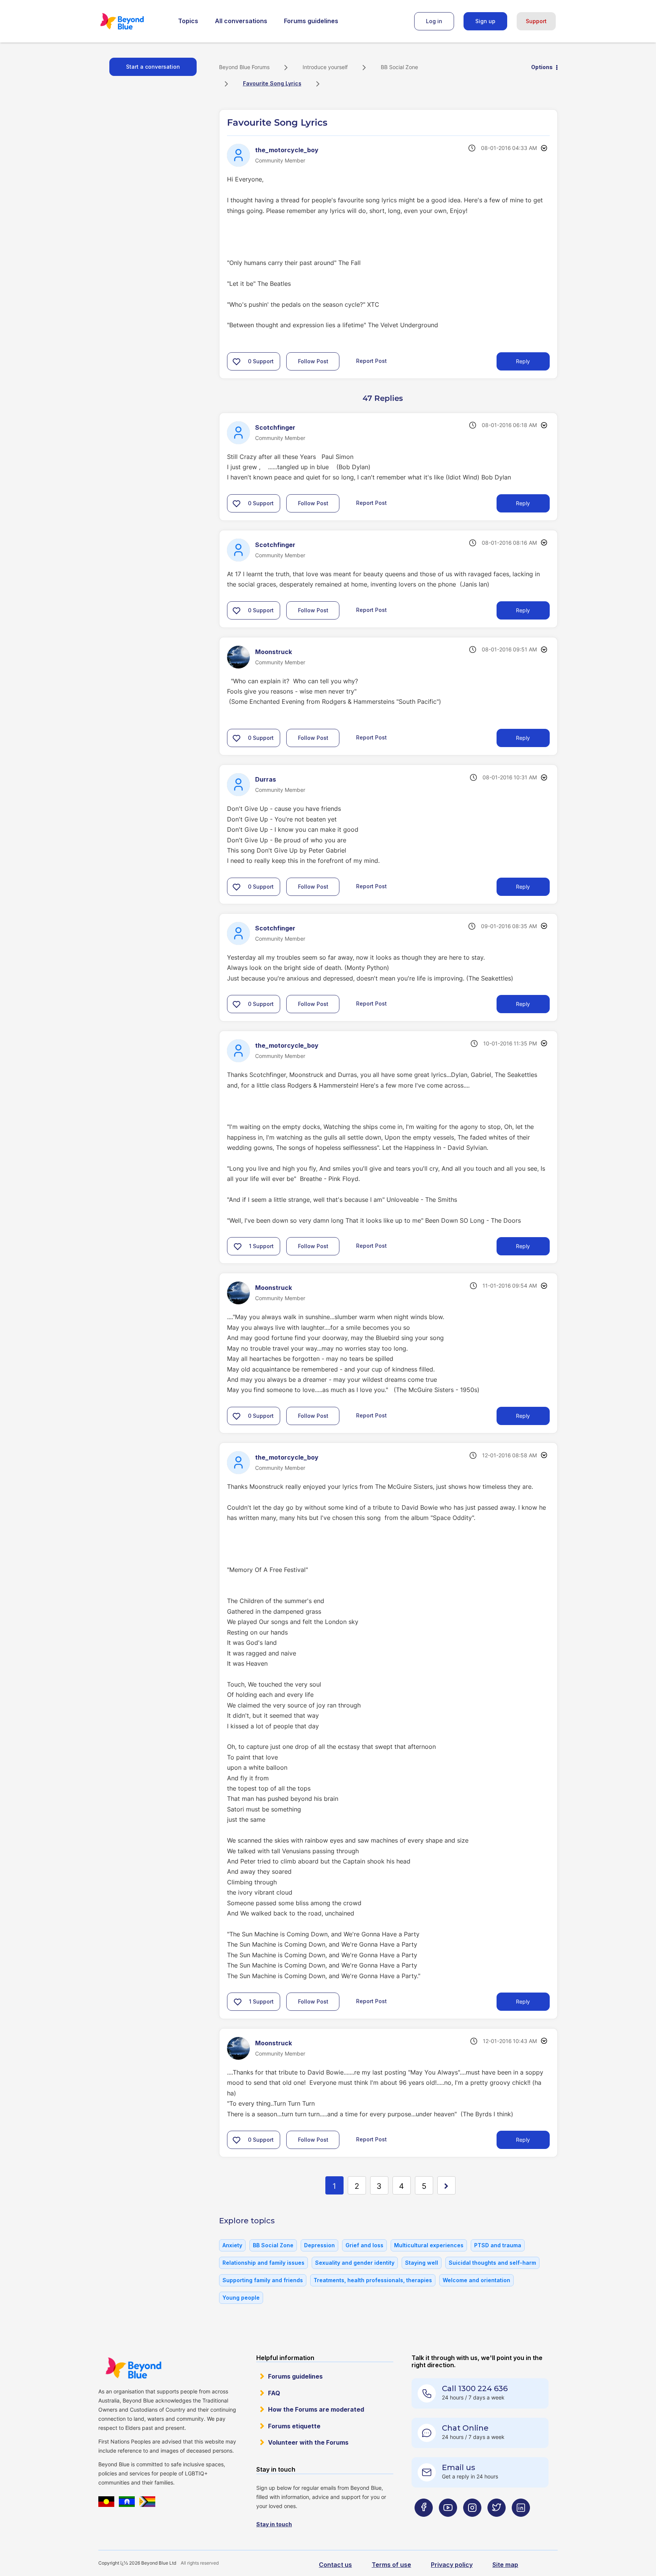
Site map (505, 2565)
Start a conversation (153, 67)
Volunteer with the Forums (308, 2442)
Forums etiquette (294, 2426)
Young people (241, 2298)
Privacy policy (452, 2565)
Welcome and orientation (476, 2280)
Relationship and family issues (263, 2263)
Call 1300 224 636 (475, 2388)
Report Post (371, 361)
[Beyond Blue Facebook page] (424, 2522)
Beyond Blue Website (133, 2368)
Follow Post (313, 361)
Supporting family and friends (263, 2280)
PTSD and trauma (498, 2245)
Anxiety (232, 2245)
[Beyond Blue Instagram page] (472, 2522)
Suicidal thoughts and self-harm (492, 2263)
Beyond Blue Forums (132, 21)
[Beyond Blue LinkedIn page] (521, 2522)
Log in (434, 21)
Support (536, 21)
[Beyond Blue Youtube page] (448, 2522)
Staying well (422, 2263)
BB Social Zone (399, 67)
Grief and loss (364, 2245)
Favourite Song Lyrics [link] (272, 83)
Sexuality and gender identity (355, 2263)
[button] (237, 361)
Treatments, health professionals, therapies (373, 2280)
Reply (523, 361)
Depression (319, 2245)
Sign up (485, 21)
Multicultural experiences (429, 2245)
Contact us (335, 2565)
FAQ (274, 2393)
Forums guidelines (311, 21)
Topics (188, 21)
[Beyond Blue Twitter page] (497, 2522)
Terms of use (391, 2565)
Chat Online (465, 2428)
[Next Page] (446, 2185)
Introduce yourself (325, 67)
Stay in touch (274, 2524)
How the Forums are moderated (316, 2409)
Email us (459, 2467)
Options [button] (542, 67)
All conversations (241, 21)
